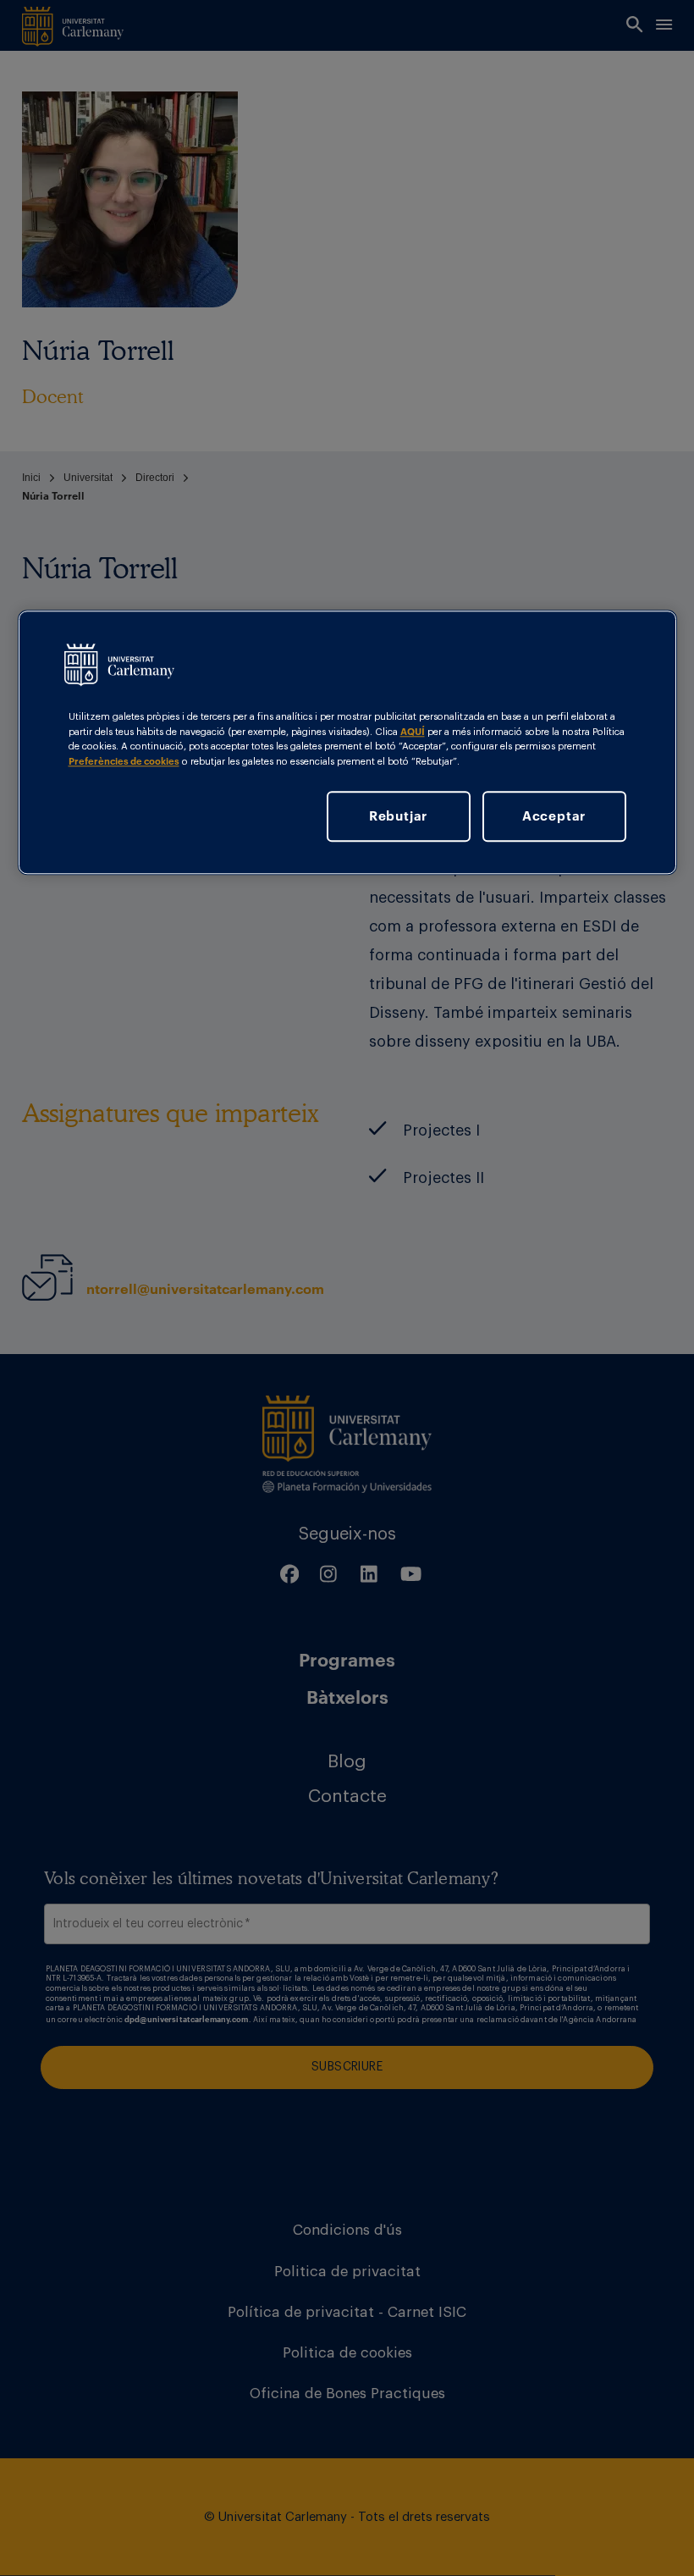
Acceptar (554, 815)
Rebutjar (398, 815)
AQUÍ (413, 732)
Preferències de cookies (124, 761)
